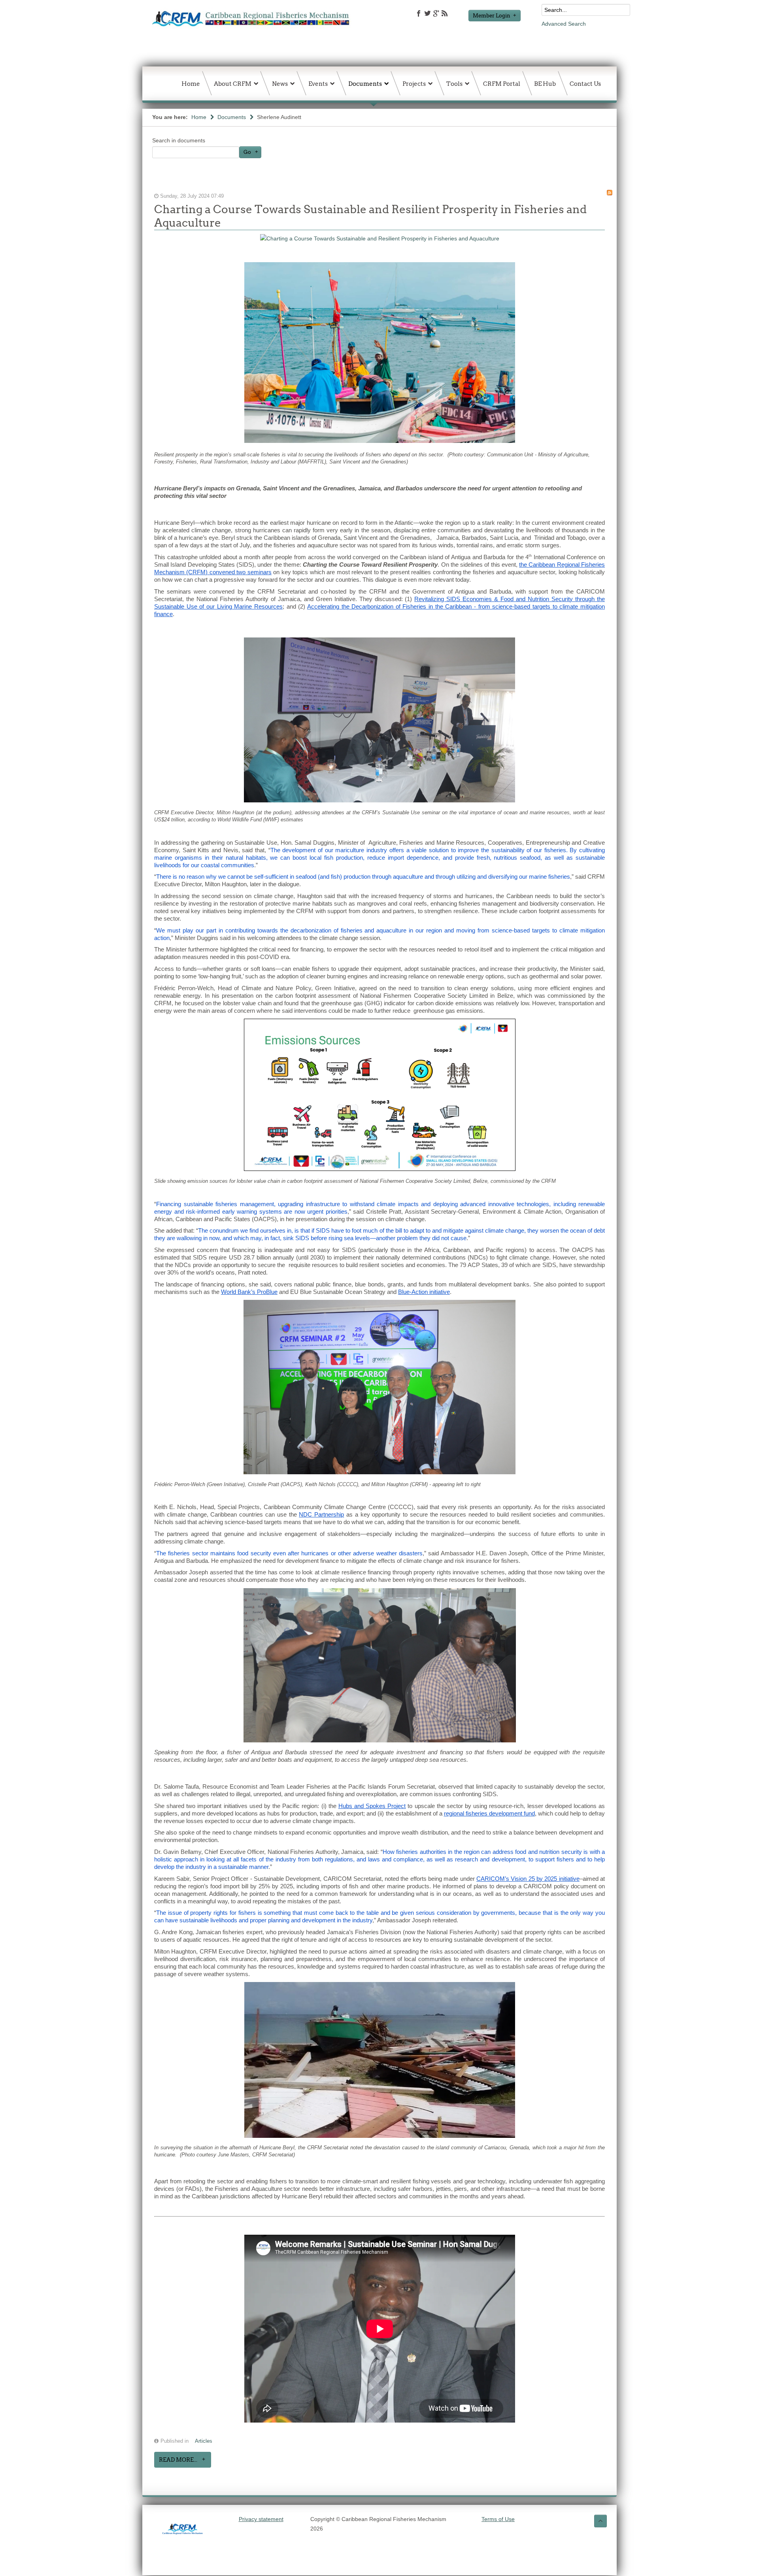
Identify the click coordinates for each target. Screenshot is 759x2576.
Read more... (178, 2460)
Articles (204, 2441)
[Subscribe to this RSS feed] (610, 193)
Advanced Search (564, 24)
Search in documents (179, 140)
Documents (232, 117)
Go (247, 152)
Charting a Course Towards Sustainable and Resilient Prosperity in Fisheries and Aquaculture (370, 216)
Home (199, 117)
